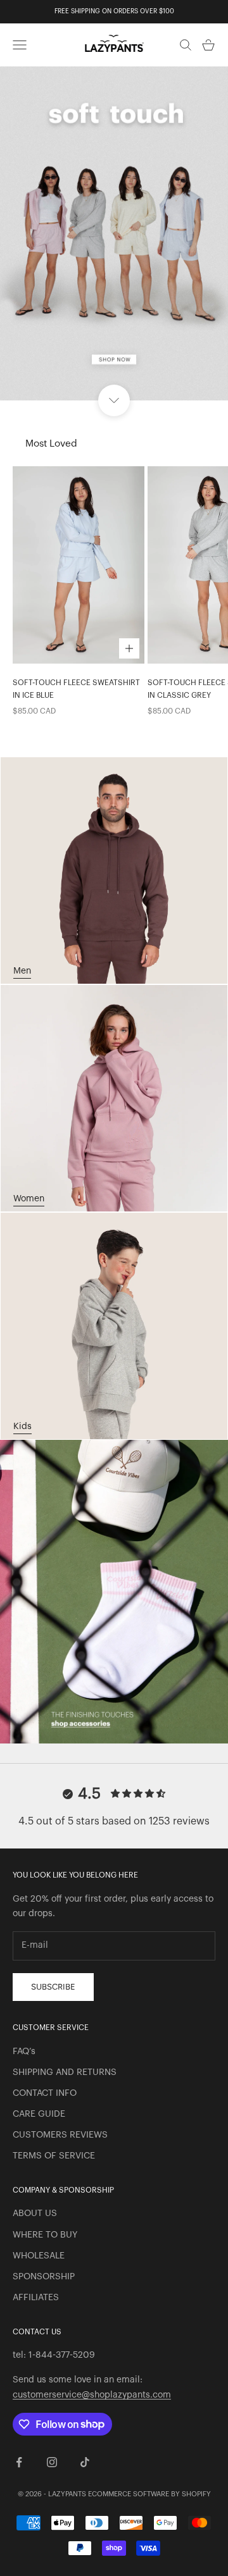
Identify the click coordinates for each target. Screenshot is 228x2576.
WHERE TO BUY (45, 2235)
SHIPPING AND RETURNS (65, 2072)
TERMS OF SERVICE (54, 2156)
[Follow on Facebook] (19, 2462)
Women (29, 1199)
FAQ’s (24, 2052)
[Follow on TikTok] (85, 2462)
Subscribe (53, 1987)
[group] (114, 233)
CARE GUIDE (39, 2114)
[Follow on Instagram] (52, 2462)
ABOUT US (35, 2214)
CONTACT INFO (45, 2093)
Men (22, 971)
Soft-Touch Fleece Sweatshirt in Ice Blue (76, 689)
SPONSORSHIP (44, 2277)
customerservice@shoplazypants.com (92, 2395)
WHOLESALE (39, 2256)
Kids (22, 1427)
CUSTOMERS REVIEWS (60, 2135)
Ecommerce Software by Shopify (149, 2494)
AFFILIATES (36, 2298)
